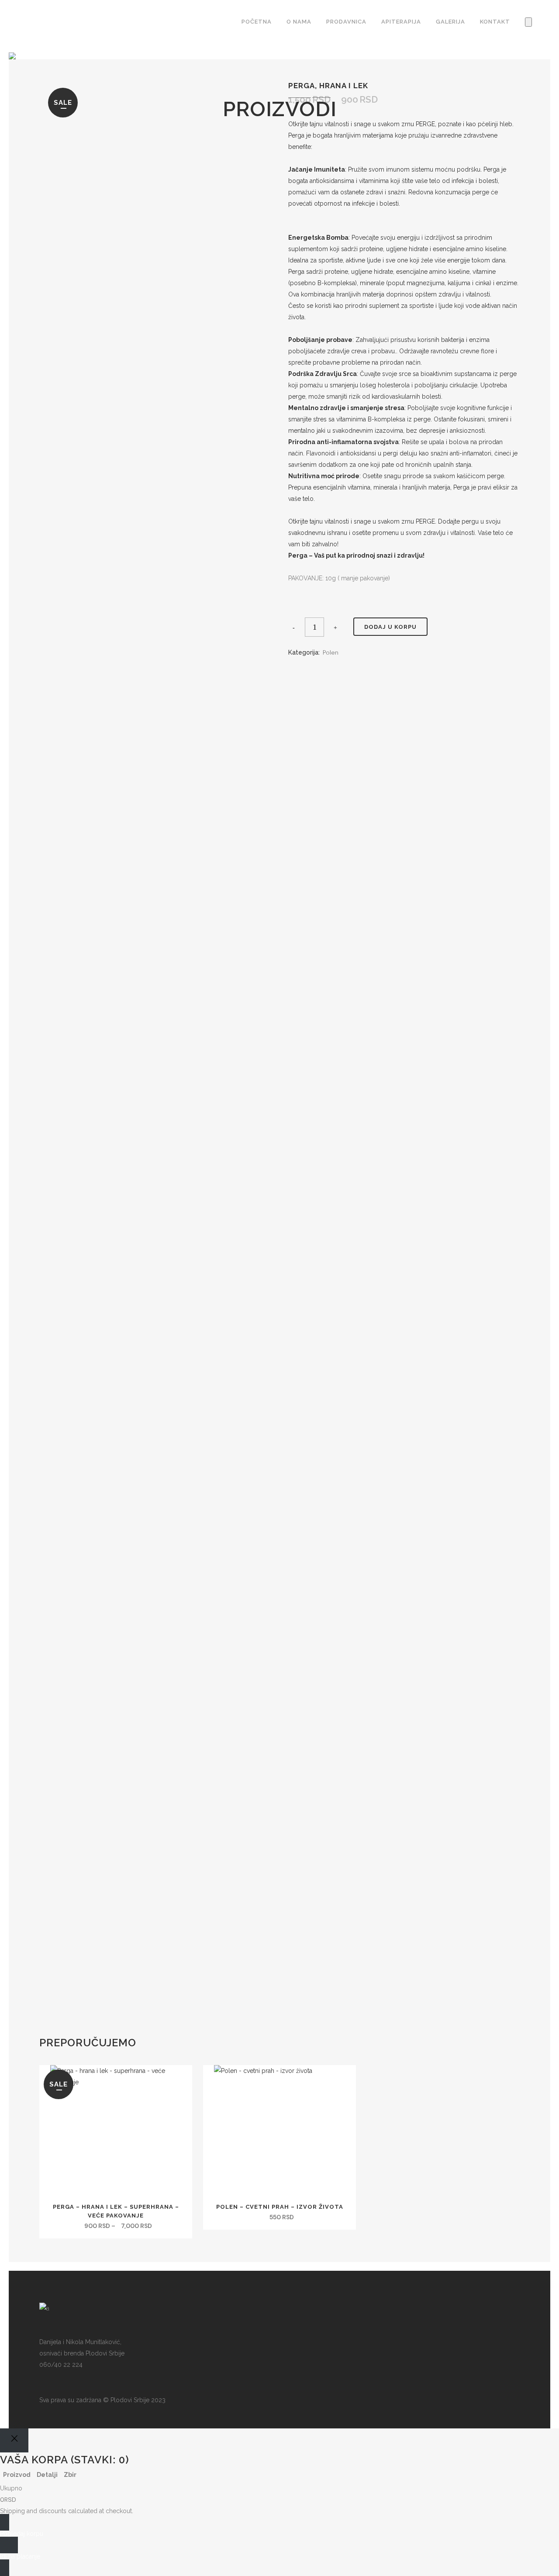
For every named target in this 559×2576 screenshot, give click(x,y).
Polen (331, 652)
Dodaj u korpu (390, 627)
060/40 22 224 (61, 2365)
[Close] (14, 2440)
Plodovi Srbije (130, 2400)
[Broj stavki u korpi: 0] (528, 22)
